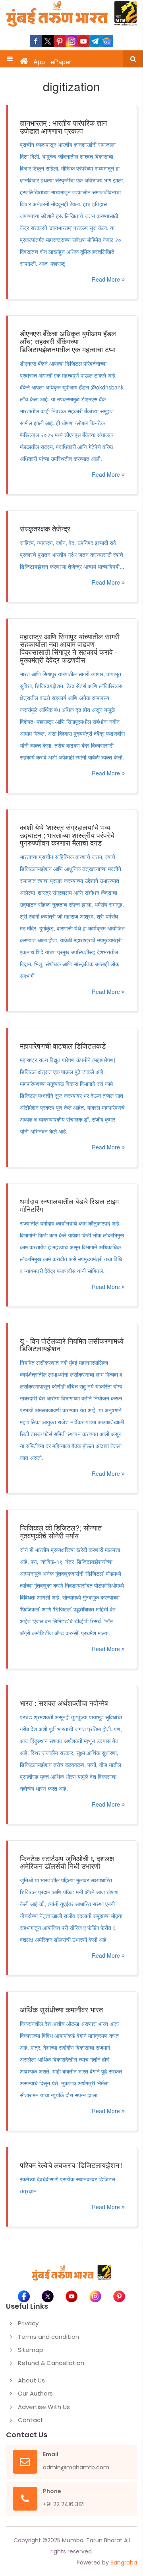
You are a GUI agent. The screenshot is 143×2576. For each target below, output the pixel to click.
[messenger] (83, 41)
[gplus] (71, 41)
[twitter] (48, 41)
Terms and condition (48, 2337)
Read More (107, 279)
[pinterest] (60, 41)
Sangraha (124, 2563)
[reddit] (107, 41)
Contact (31, 2420)
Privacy (28, 2323)
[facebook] (36, 41)
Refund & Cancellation (51, 2363)
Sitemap (31, 2350)
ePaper (61, 62)
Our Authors (35, 2393)
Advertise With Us (44, 2407)
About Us (31, 2380)
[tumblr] (95, 41)
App (39, 62)
